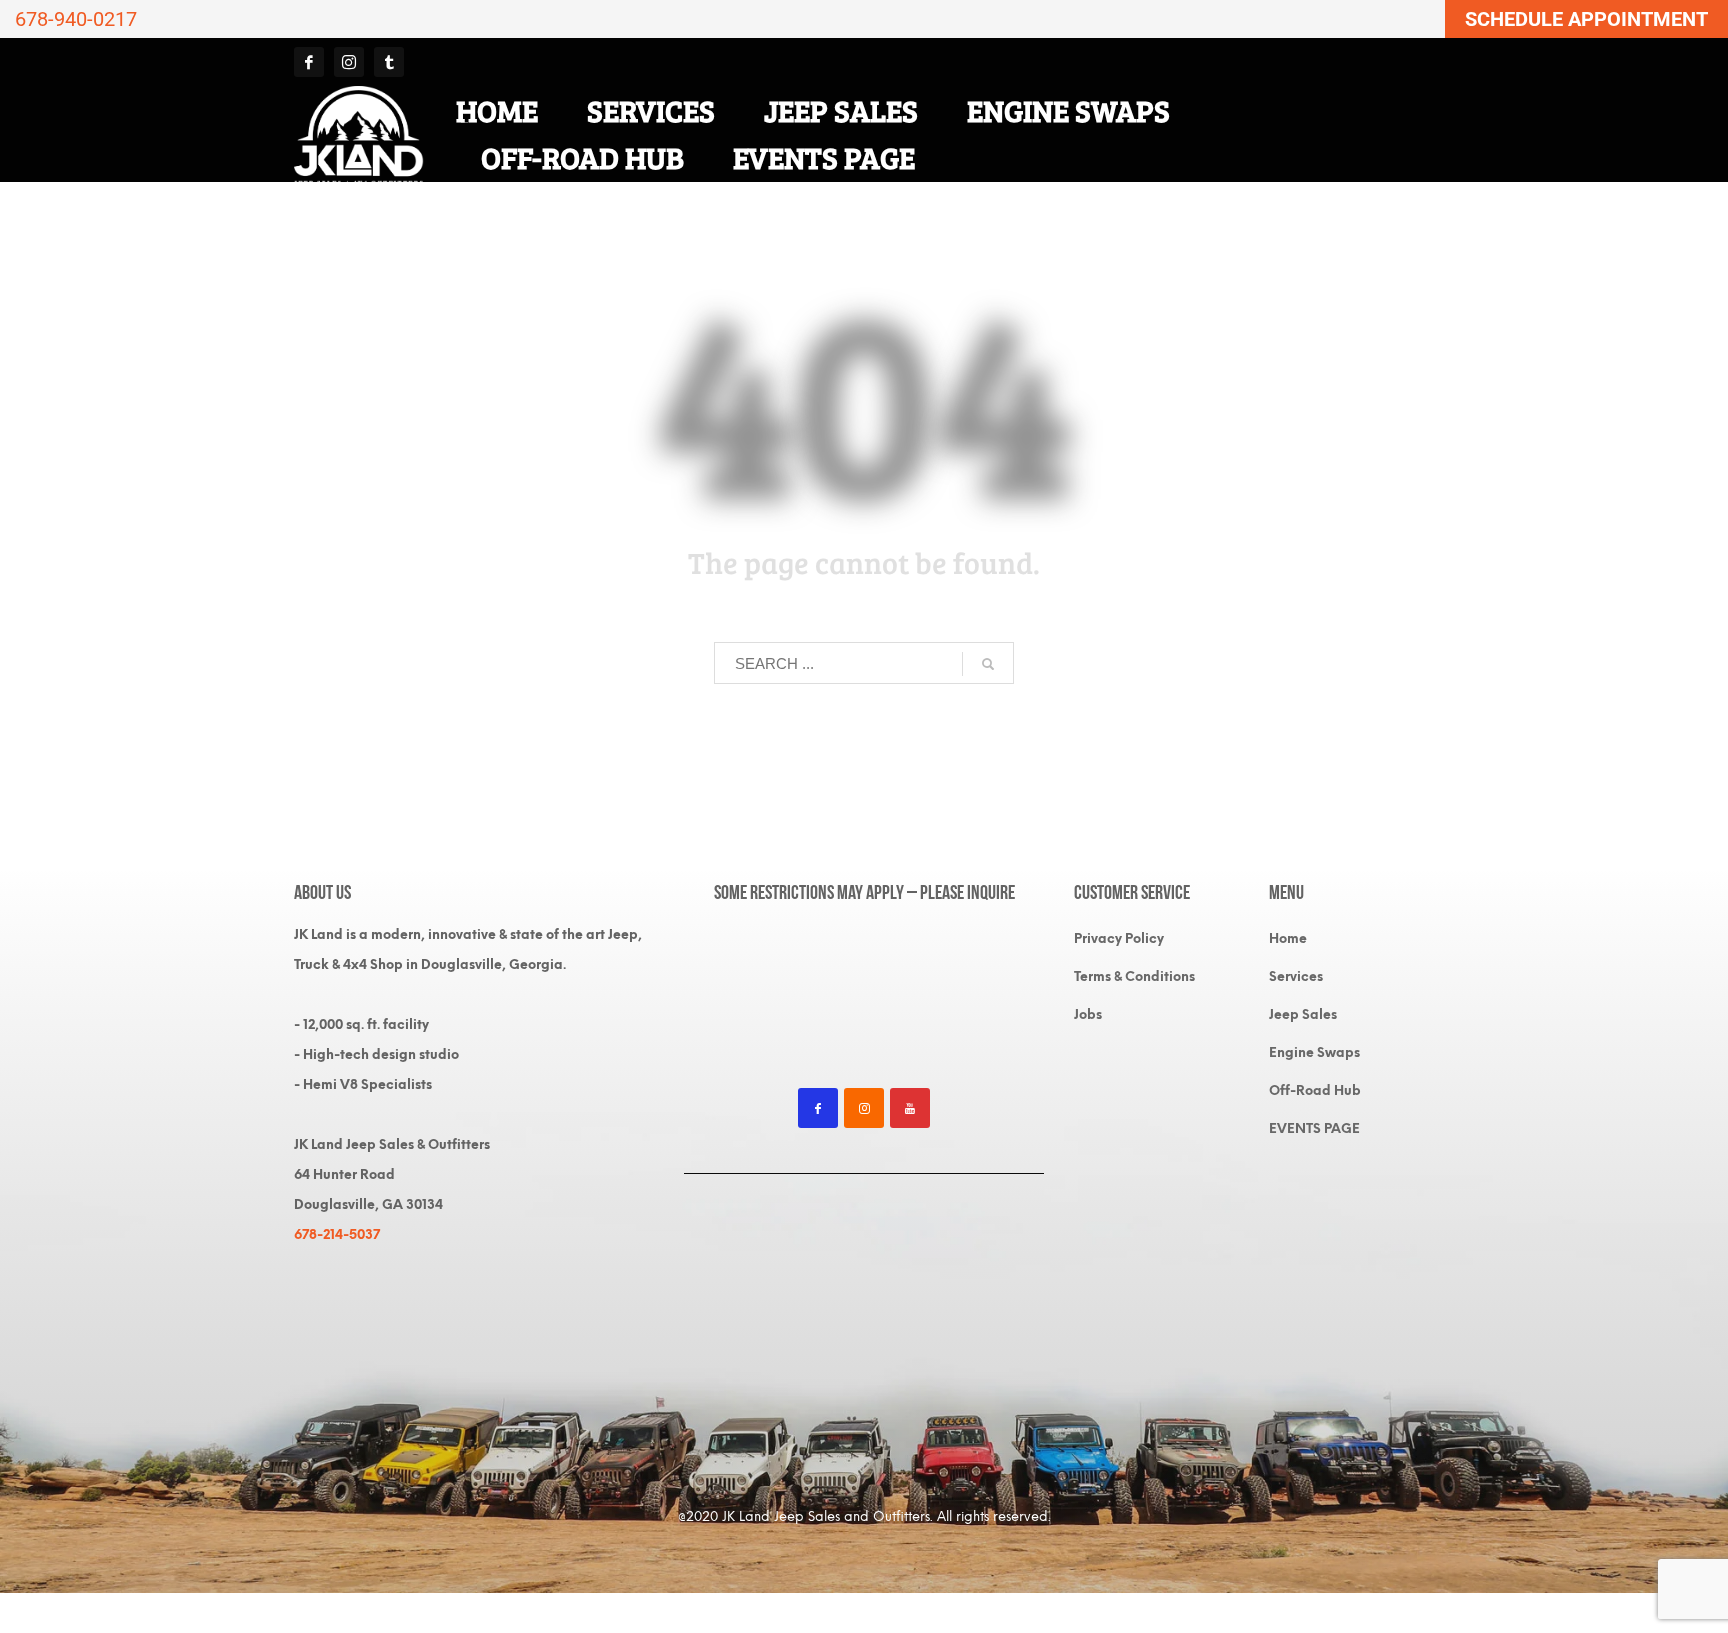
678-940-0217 (76, 19)
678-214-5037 (337, 1234)
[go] (988, 664)
